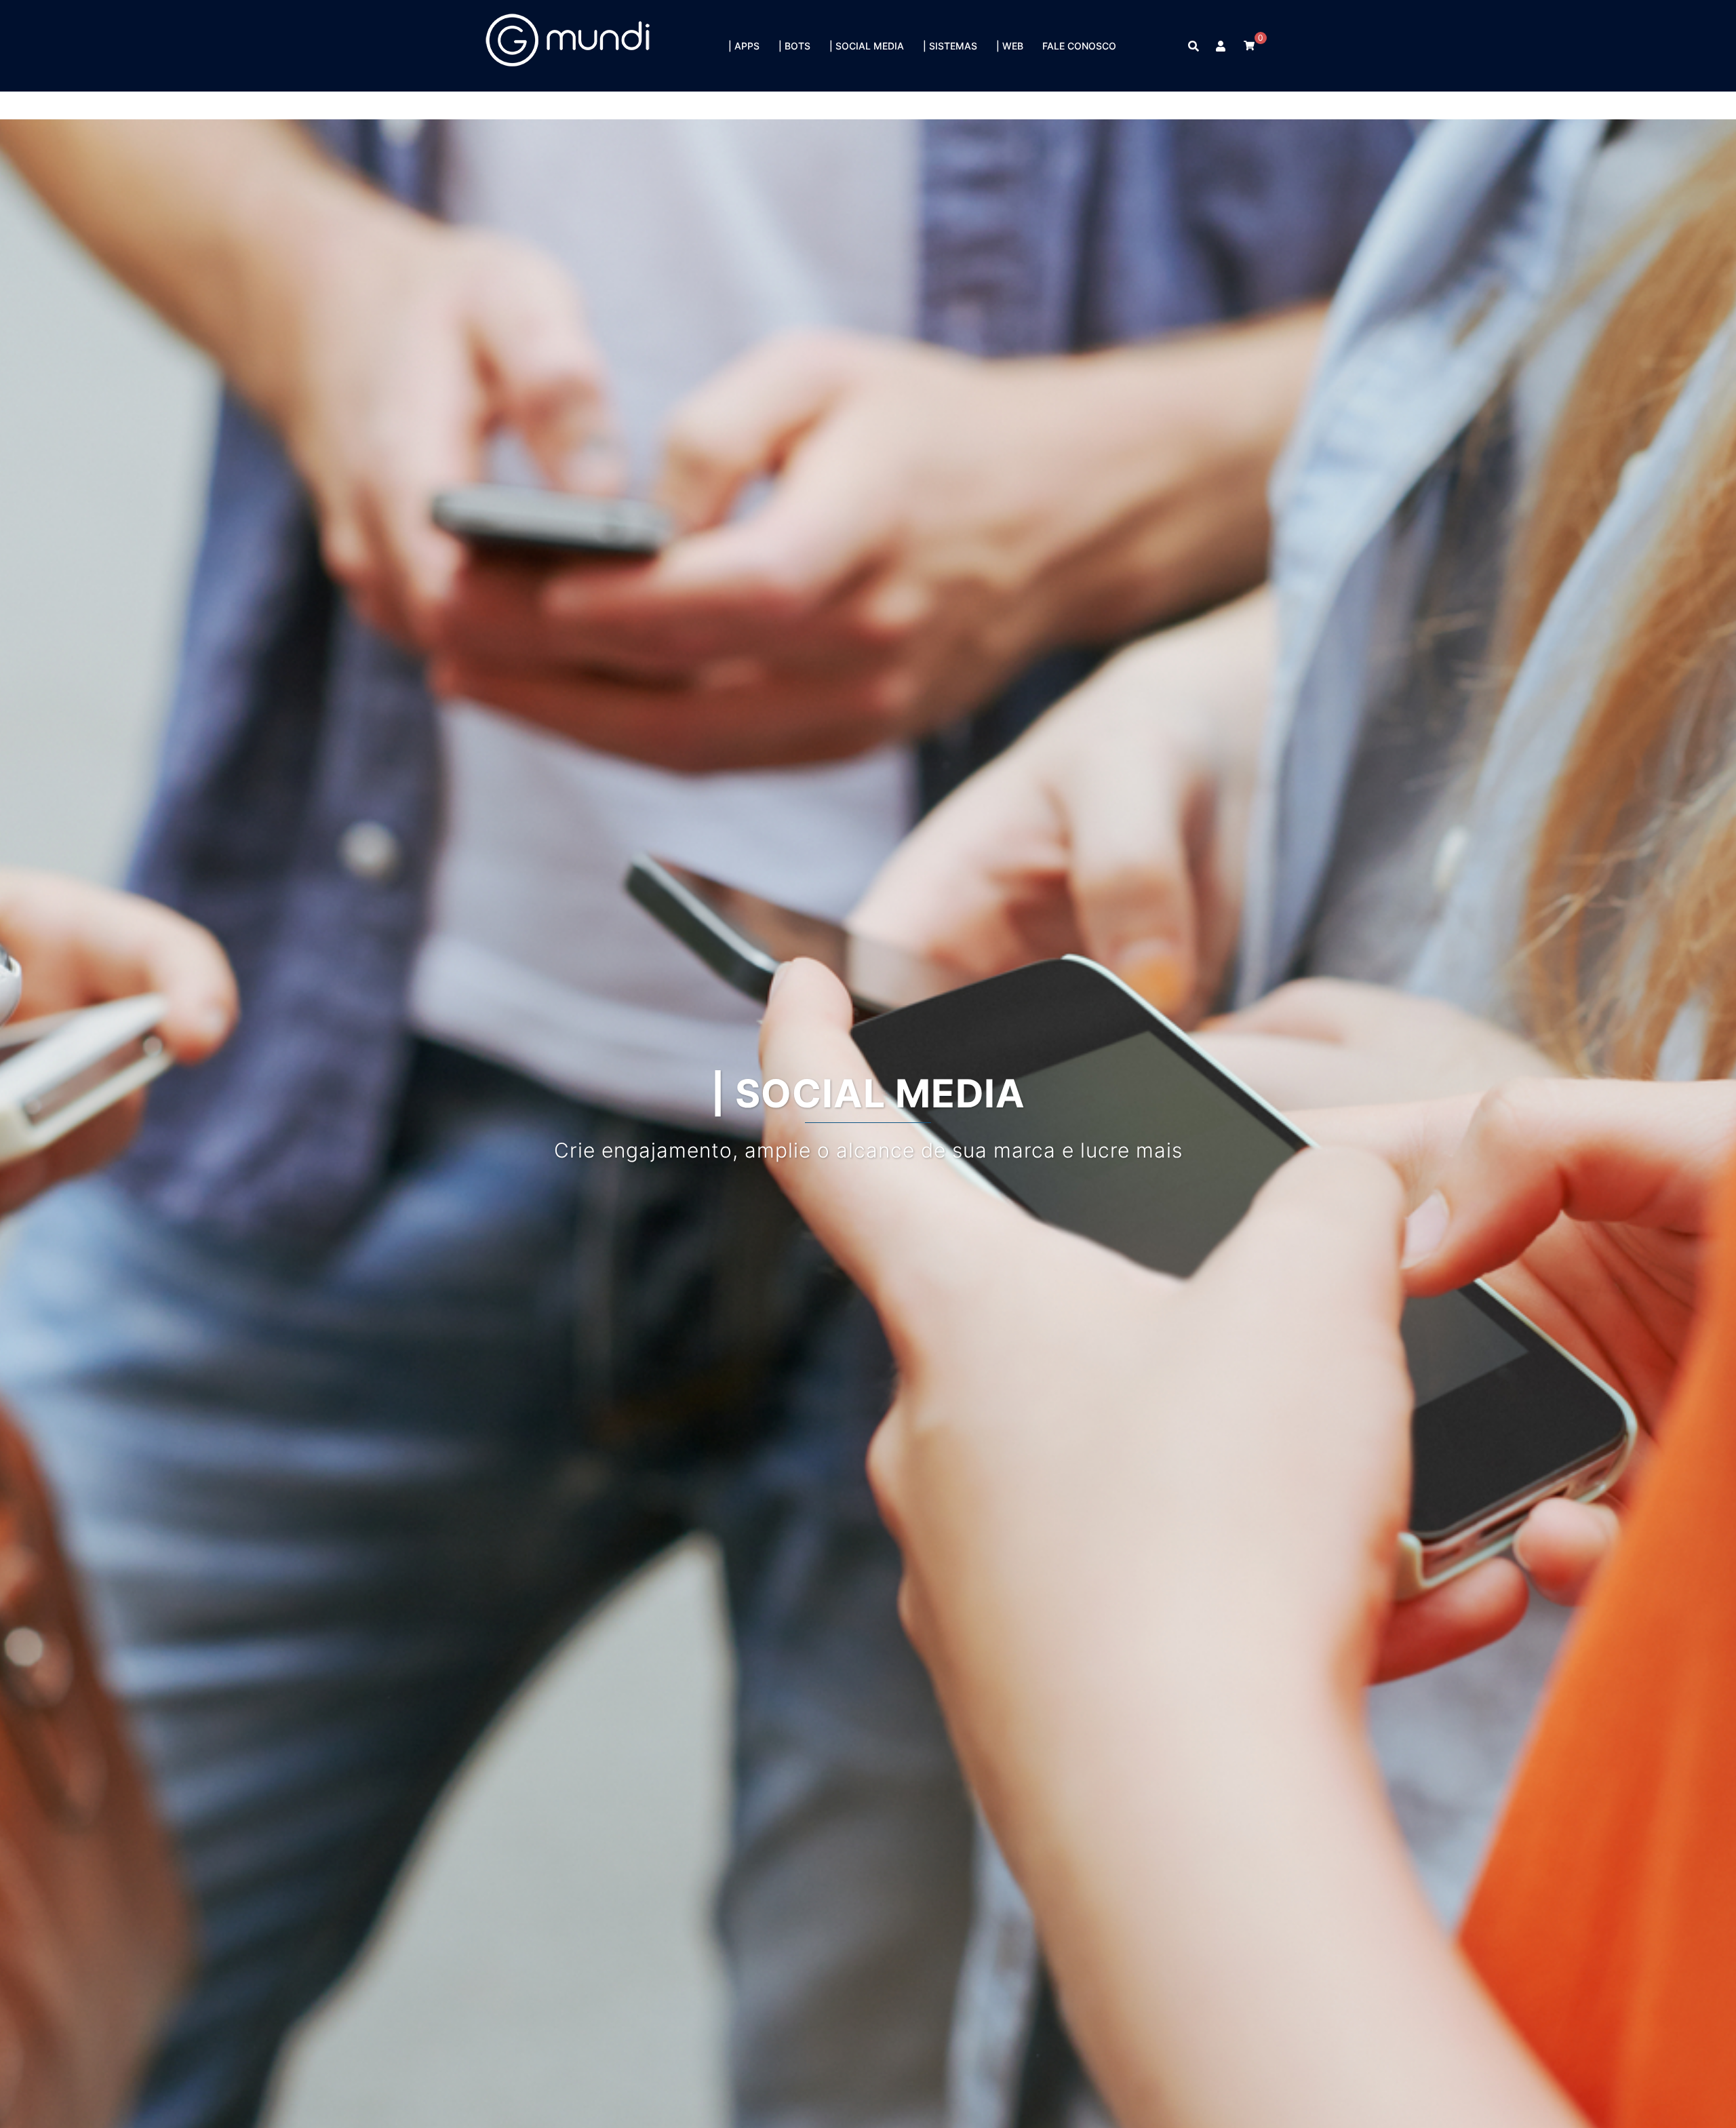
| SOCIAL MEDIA (867, 46)
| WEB (1010, 46)
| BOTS (794, 46)
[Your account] (1221, 46)
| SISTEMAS (950, 46)
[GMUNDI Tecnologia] (569, 45)
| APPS (744, 46)
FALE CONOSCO (1079, 46)
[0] (1249, 45)
